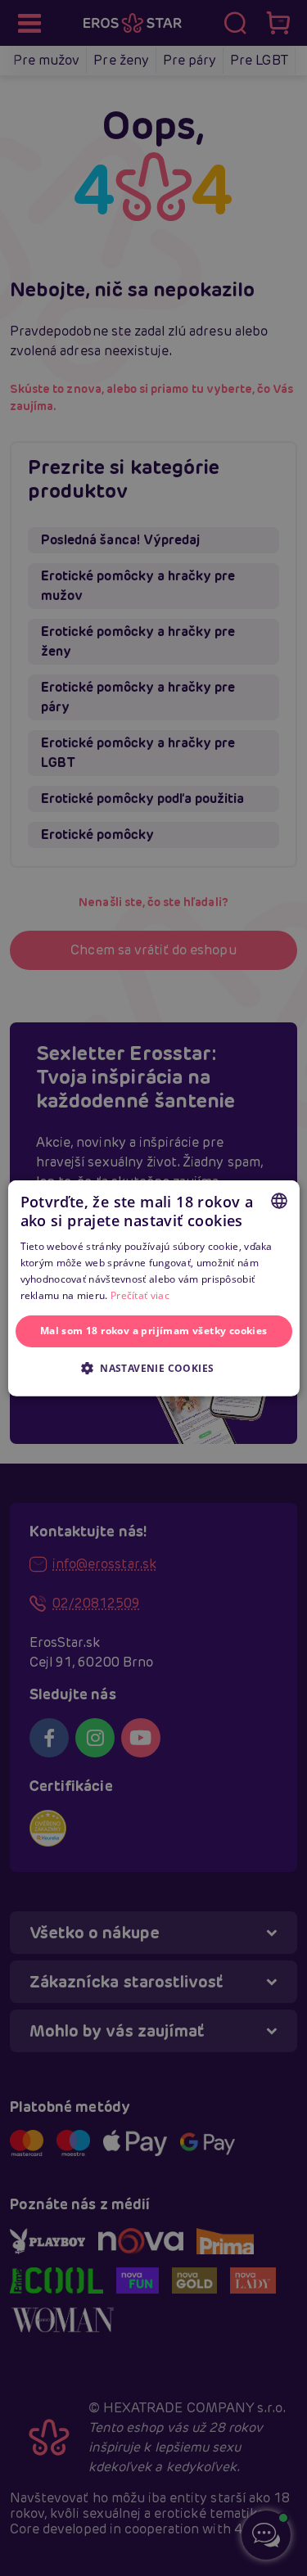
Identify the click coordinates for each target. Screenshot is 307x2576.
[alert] (153, 1288)
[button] (154, 1368)
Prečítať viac (140, 1295)
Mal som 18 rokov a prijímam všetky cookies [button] (154, 1331)
